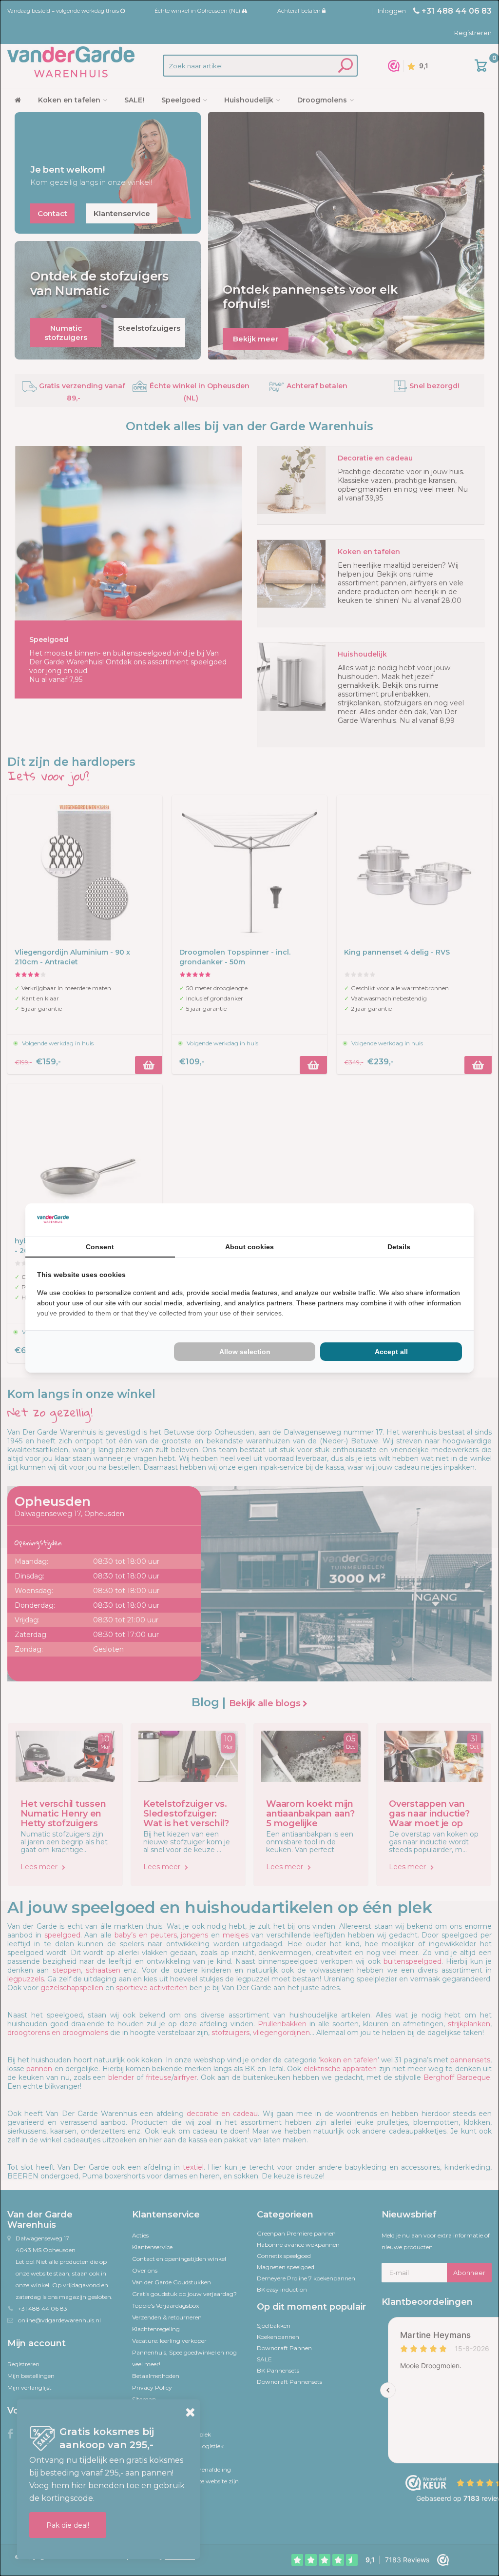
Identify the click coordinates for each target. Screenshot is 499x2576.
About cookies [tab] (249, 1247)
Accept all (391, 1352)
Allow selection (245, 1352)
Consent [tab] (100, 1247)
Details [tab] (399, 1247)
